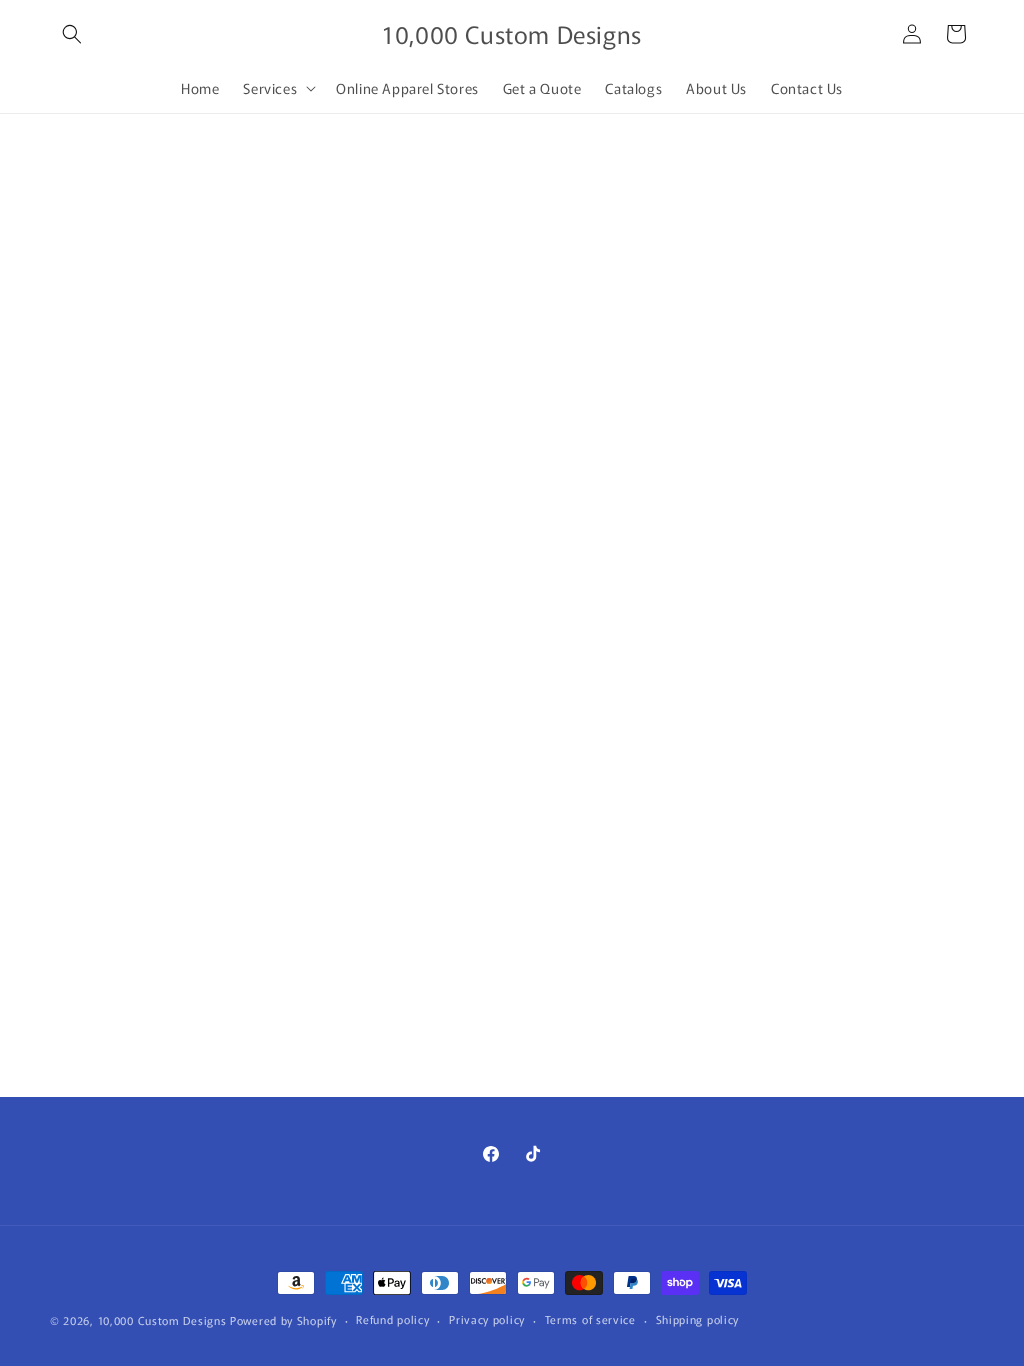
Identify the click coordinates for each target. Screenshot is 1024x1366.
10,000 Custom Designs (162, 1320)
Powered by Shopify (283, 1320)
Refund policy (392, 1319)
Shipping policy (698, 1319)
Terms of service (590, 1319)
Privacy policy (487, 1319)
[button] (72, 34)
